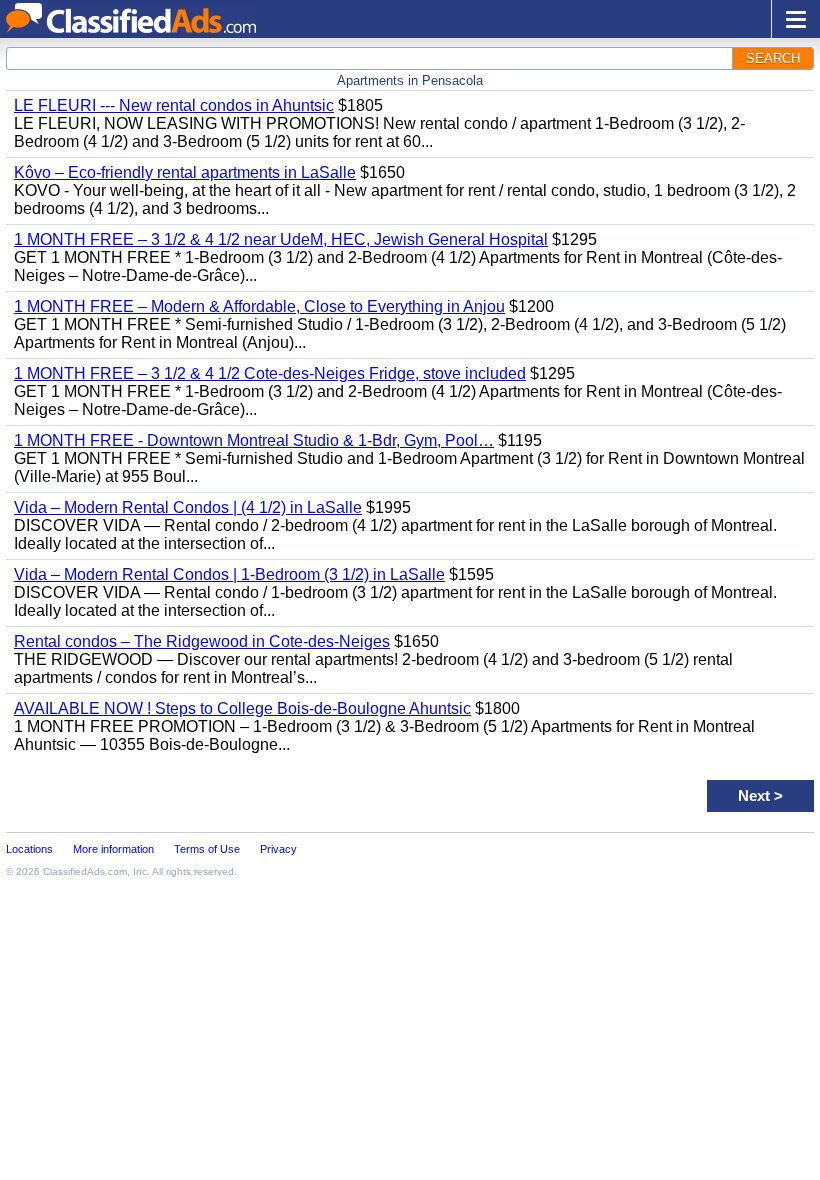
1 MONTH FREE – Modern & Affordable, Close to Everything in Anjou (259, 306)
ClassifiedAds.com (85, 871)
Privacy (278, 849)
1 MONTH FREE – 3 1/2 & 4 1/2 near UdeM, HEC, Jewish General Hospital (281, 239)
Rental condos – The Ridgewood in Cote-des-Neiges (202, 641)
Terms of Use (207, 849)
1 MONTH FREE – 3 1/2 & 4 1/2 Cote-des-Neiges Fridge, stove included (270, 373)
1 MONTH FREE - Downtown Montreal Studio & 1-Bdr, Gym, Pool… (254, 440)
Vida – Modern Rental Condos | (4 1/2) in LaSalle (188, 507)
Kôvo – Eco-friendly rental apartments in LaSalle (185, 172)
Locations (29, 849)
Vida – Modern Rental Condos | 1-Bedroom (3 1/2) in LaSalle (229, 574)
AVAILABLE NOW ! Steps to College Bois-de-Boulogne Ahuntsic (242, 708)
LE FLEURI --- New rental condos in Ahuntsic (174, 105)
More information (113, 849)
